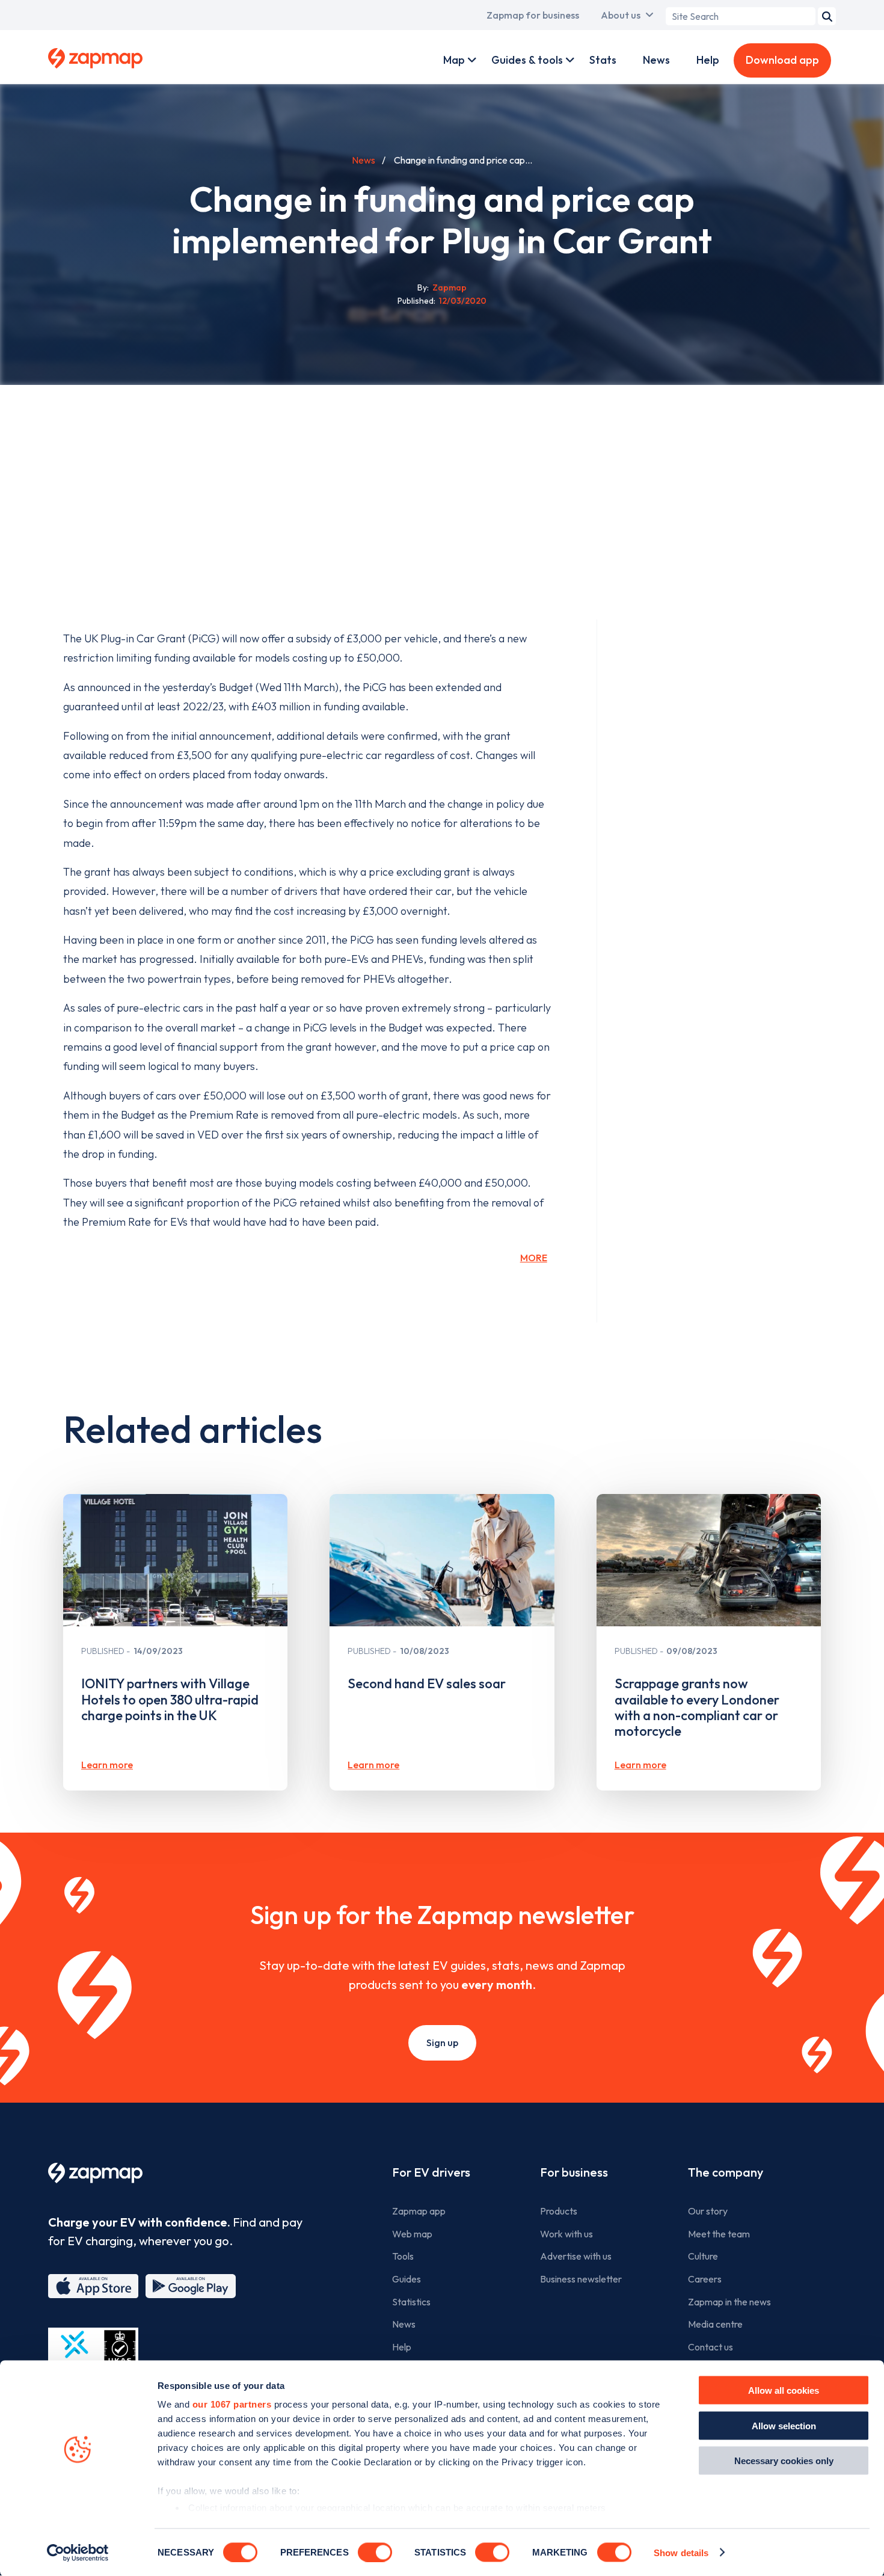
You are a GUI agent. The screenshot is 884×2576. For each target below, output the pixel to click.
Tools (403, 2256)
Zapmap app (419, 2211)
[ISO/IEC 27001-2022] (93, 2356)
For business (574, 2172)
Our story (708, 2211)
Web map (412, 2234)
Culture (703, 2256)
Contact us (711, 2347)
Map (454, 60)
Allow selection (784, 2425)
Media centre (715, 2324)
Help (708, 60)
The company (726, 2172)
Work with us (566, 2234)
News (656, 60)
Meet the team (719, 2234)
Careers (705, 2279)
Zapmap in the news (729, 2302)
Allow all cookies (784, 2390)
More (534, 1258)
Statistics (411, 2302)
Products (559, 2211)
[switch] (375, 2552)
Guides (407, 2279)
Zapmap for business (533, 15)
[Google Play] (191, 2286)
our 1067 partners (232, 2404)
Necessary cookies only (784, 2461)
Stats (603, 60)
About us (621, 15)
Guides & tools (527, 60)
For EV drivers (431, 2172)
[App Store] (93, 2286)
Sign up (442, 2043)
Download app (782, 60)
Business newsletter (581, 2279)
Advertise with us (576, 2256)
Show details (681, 2552)
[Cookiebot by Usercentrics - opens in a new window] (78, 2553)
